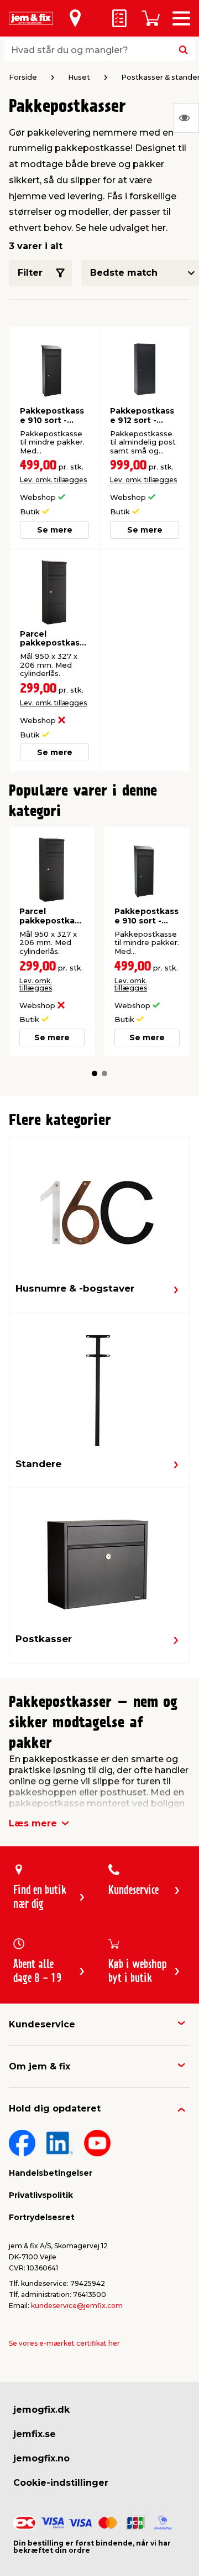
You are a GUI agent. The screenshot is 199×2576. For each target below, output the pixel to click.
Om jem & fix (40, 2066)
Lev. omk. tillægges (53, 480)
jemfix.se (35, 2434)
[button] (95, 1073)
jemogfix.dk (41, 2410)
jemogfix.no (41, 2458)
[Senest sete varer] (186, 118)
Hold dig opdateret (55, 2108)
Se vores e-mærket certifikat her (64, 2343)
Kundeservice (42, 2024)
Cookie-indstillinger (61, 2483)
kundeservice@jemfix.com (77, 2306)
